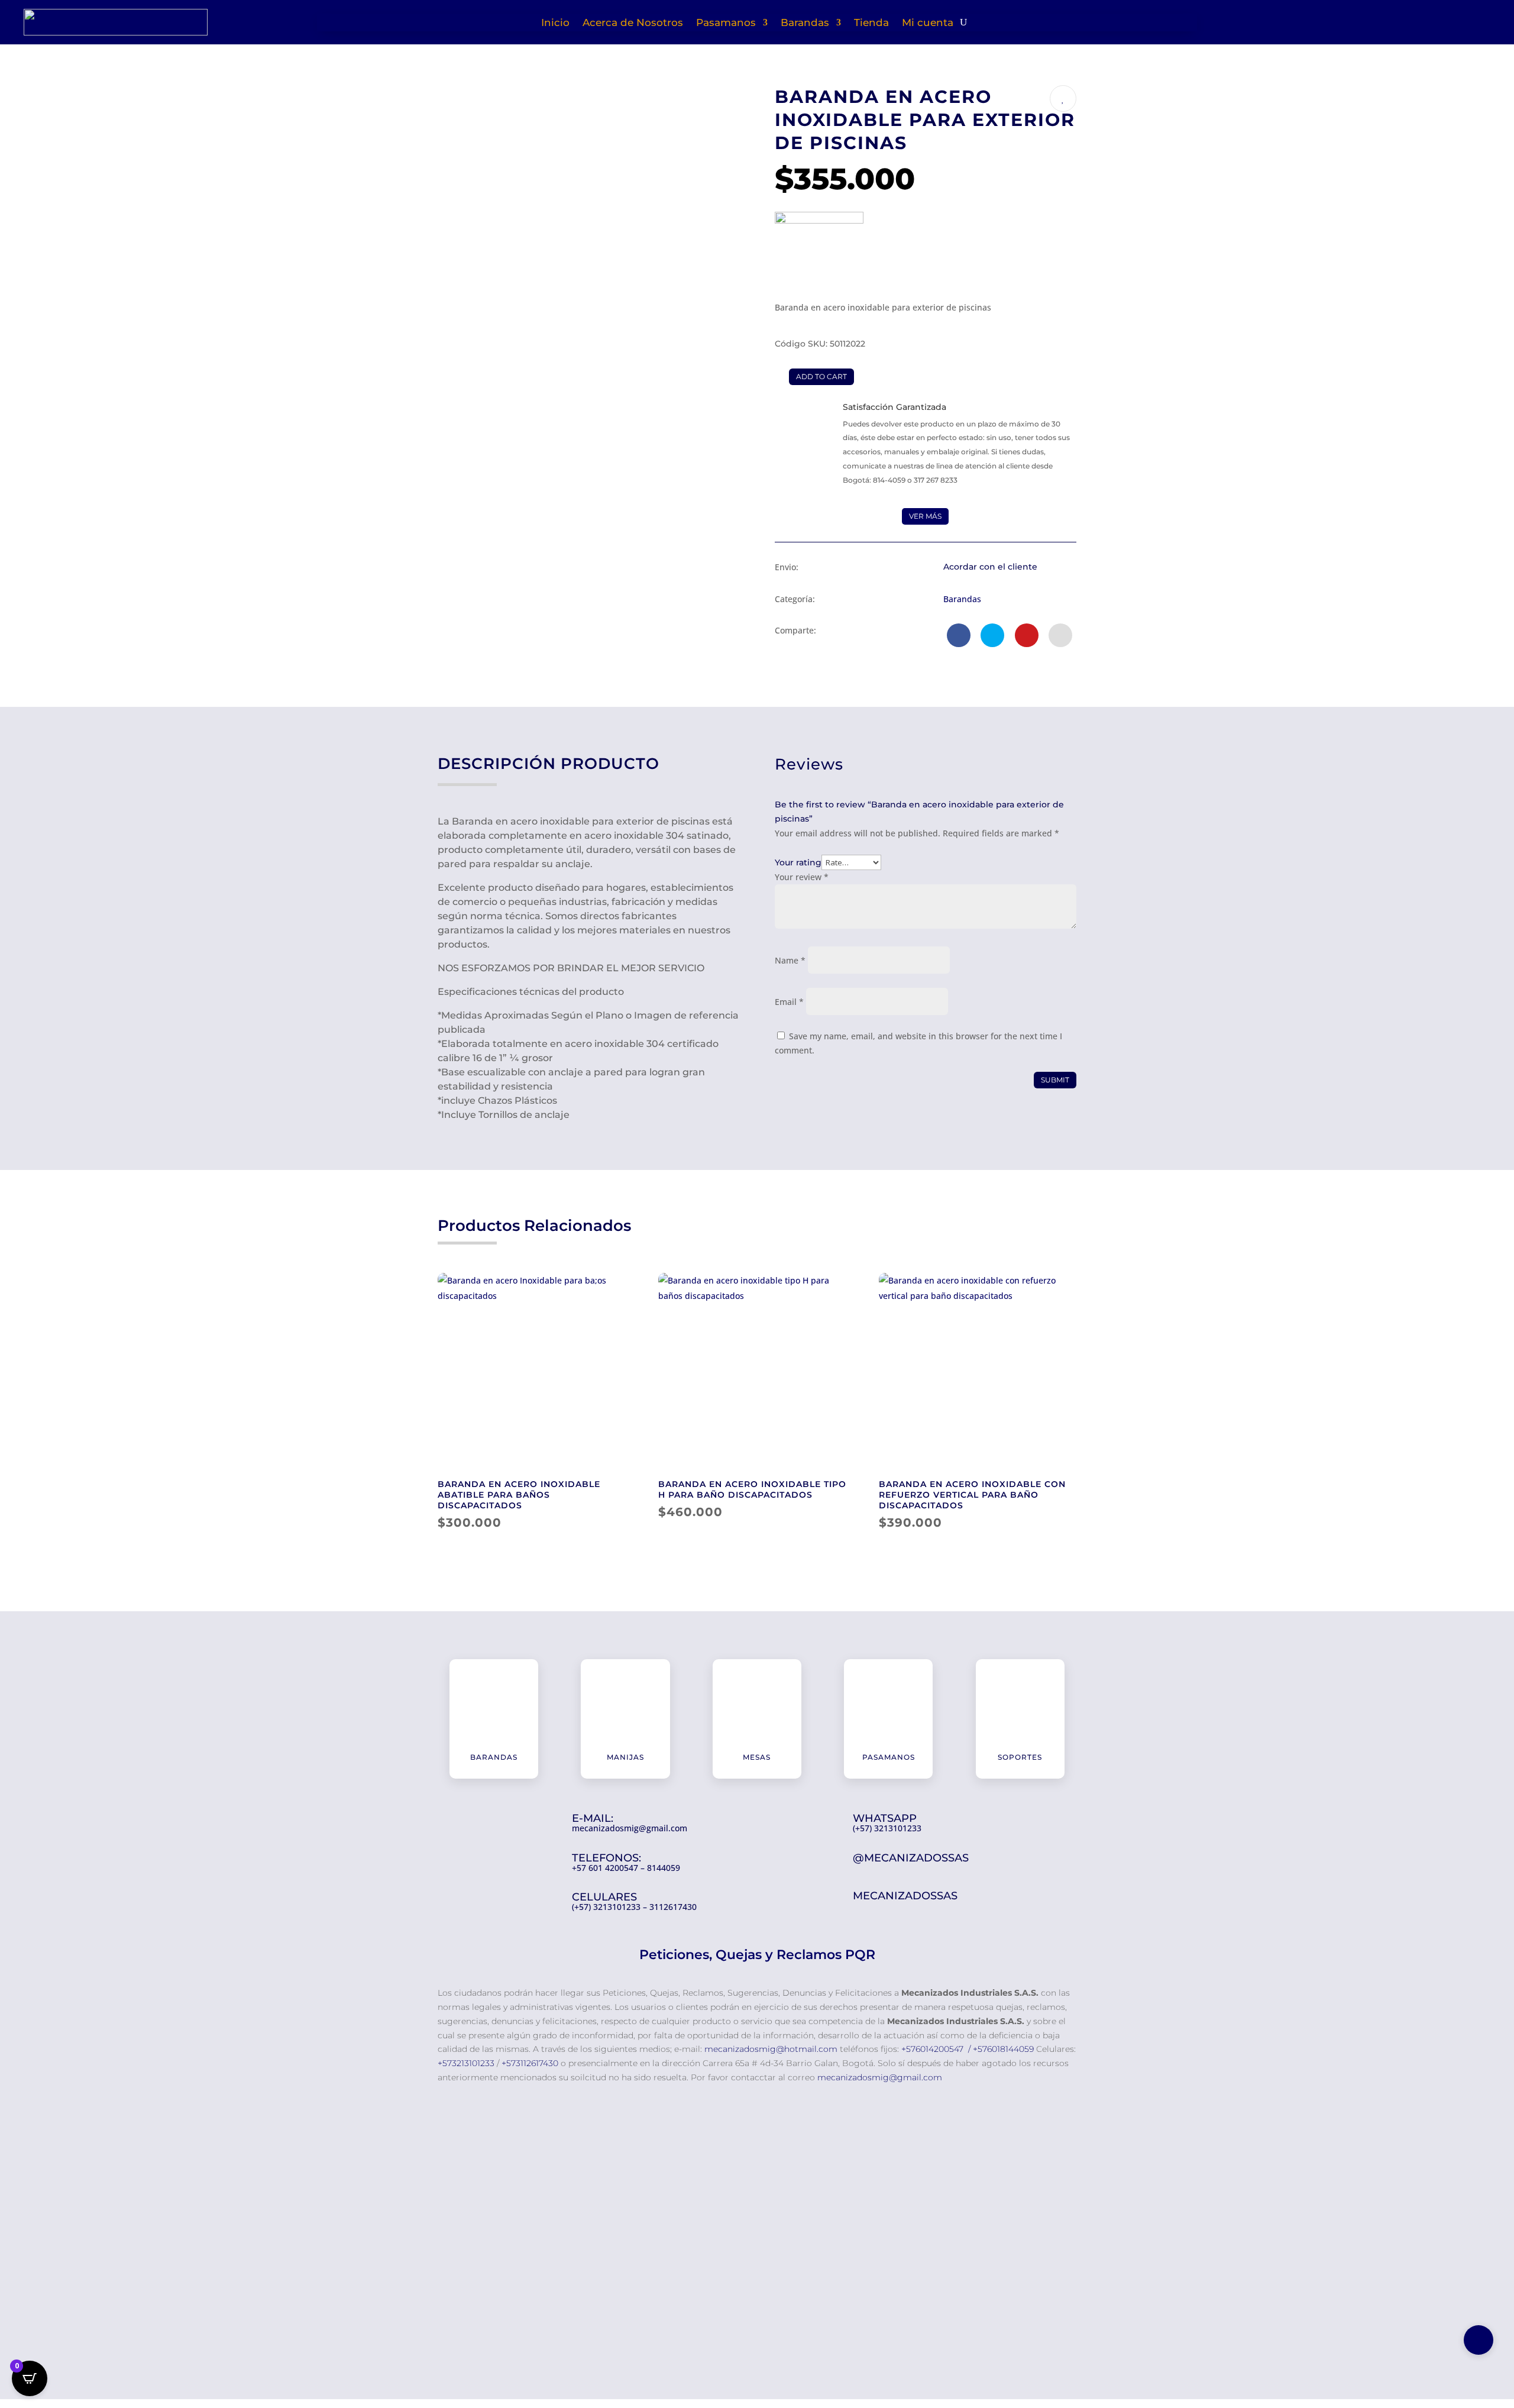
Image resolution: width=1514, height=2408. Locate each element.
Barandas (805, 23)
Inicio (555, 23)
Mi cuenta (928, 23)
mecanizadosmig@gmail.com (880, 2077)
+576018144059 (1003, 2049)
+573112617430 (530, 2063)
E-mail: (593, 1818)
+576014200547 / (936, 2049)
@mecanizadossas (911, 1858)
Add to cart (821, 376)
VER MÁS (925, 516)
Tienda (871, 23)
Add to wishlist (1063, 98)
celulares (604, 1897)
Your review (802, 877)
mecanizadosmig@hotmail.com (772, 2049)
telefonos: (606, 1858)
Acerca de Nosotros (633, 23)
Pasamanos (726, 23)
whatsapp (885, 1818)
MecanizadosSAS (905, 1896)
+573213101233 (466, 2063)
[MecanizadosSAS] (819, 256)
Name (790, 960)
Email (789, 1002)
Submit (1055, 1080)
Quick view (621, 1292)
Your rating (798, 862)
